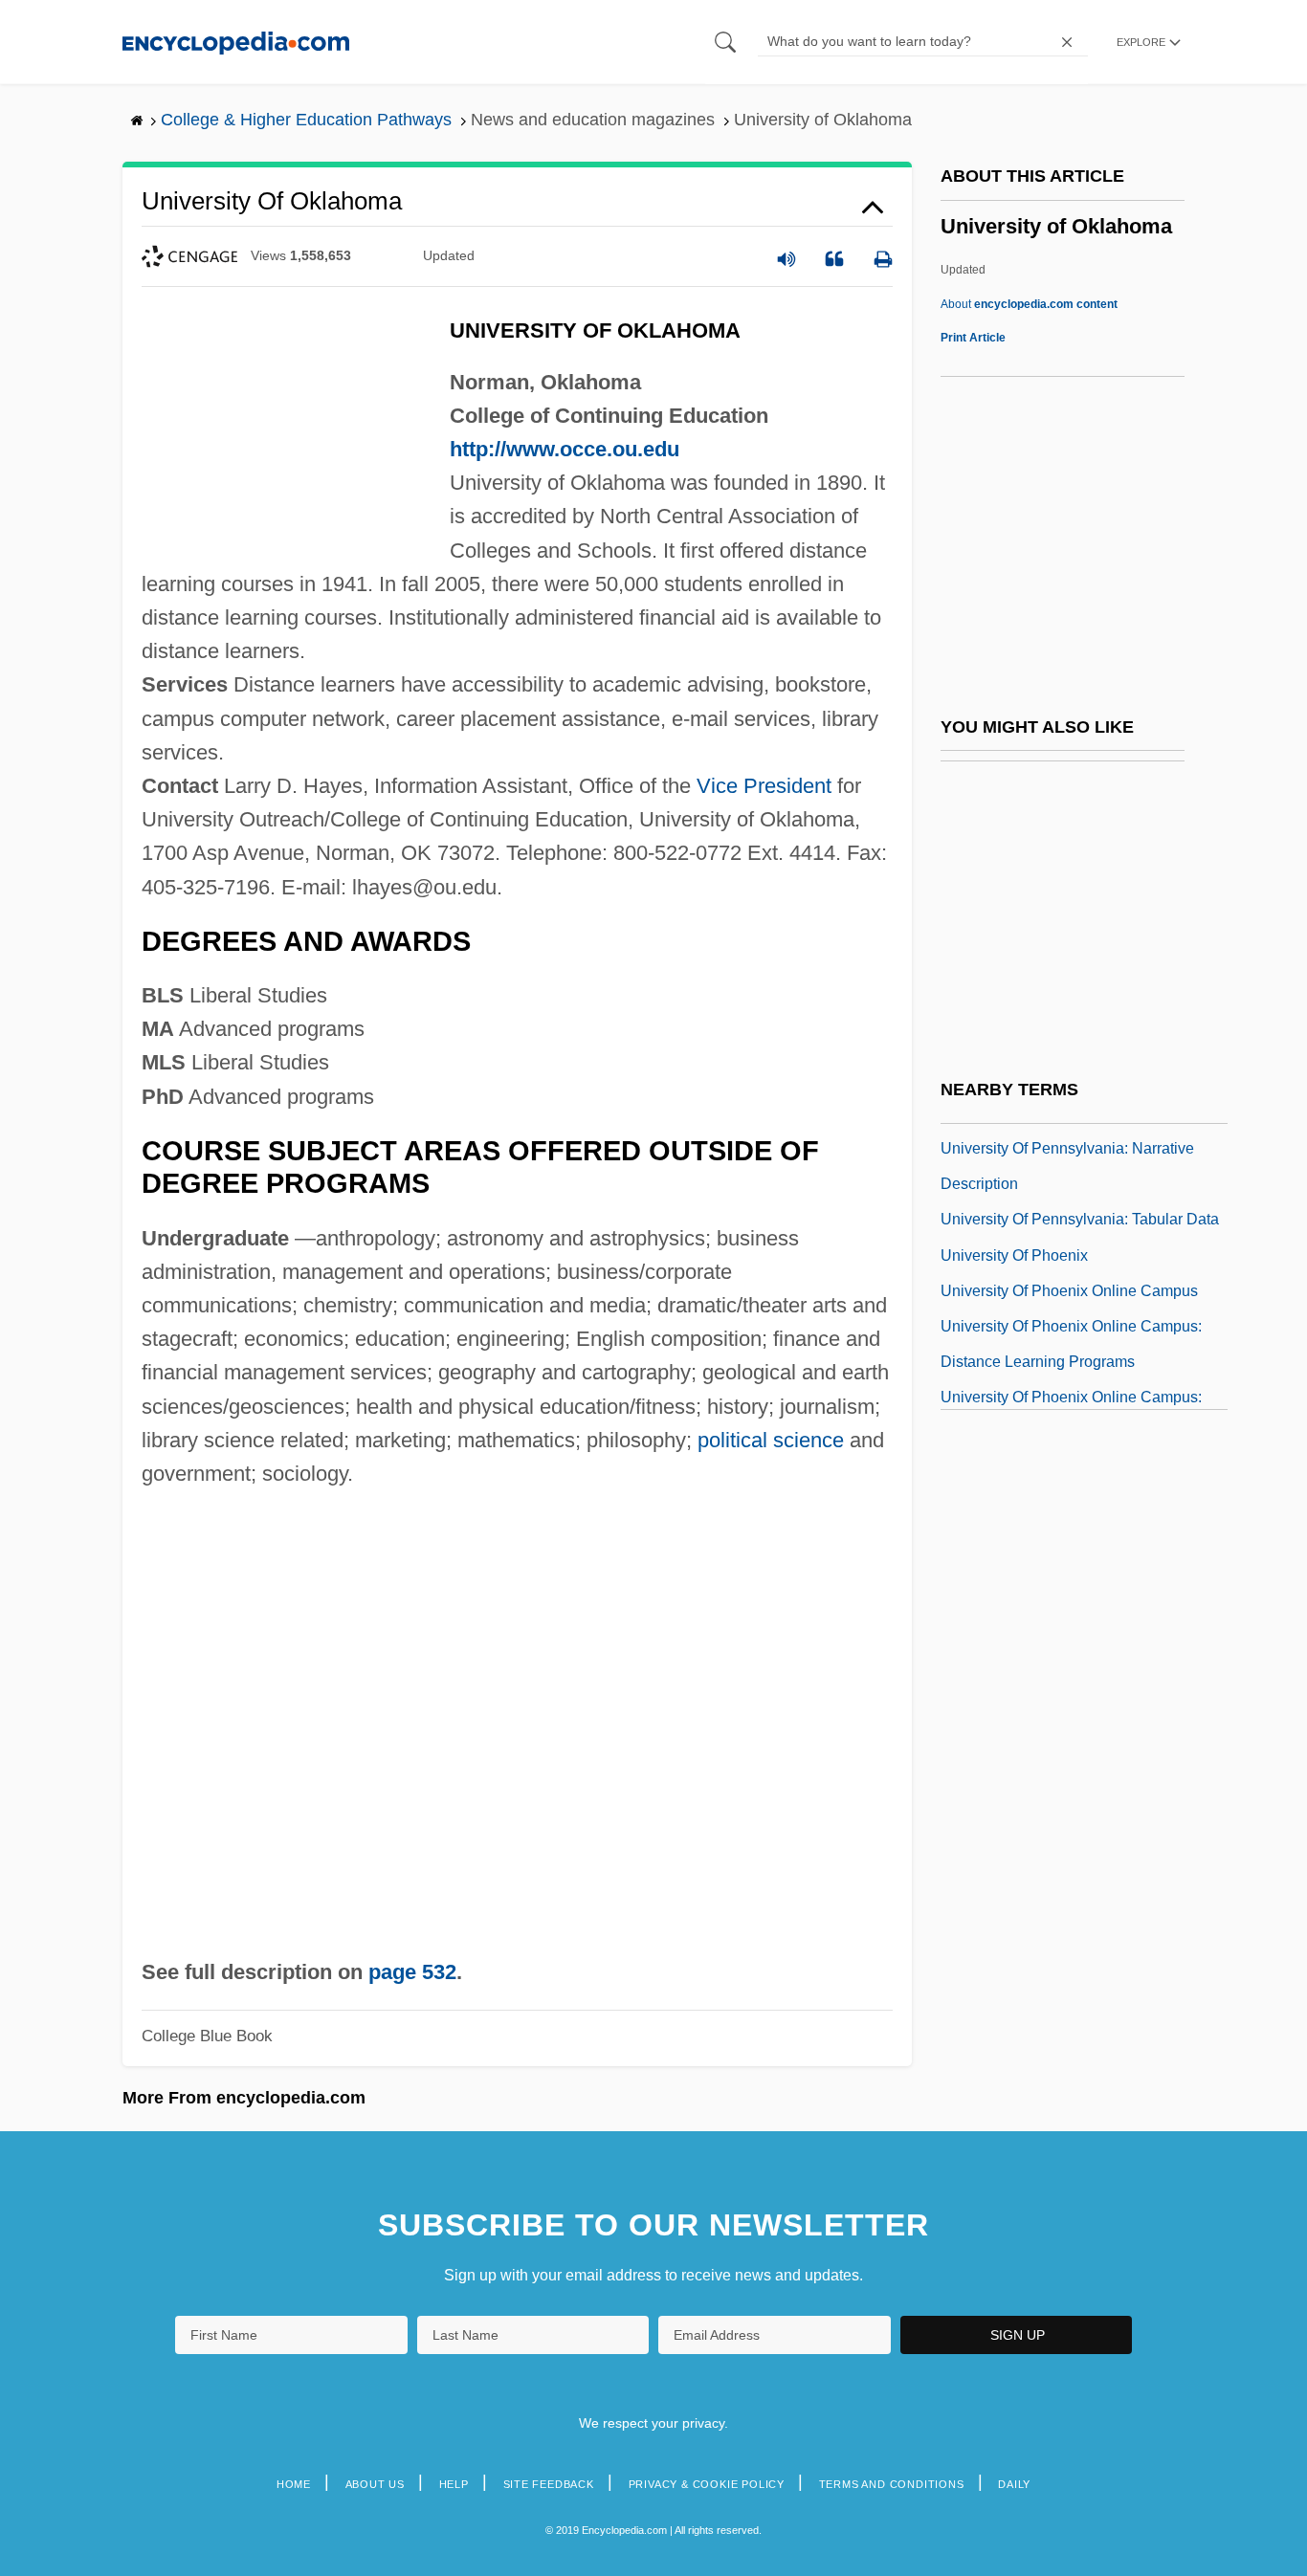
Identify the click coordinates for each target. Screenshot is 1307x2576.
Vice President (764, 786)
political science (771, 1440)
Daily (1014, 2484)
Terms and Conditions (892, 2484)
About (1029, 304)
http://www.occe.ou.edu (565, 449)
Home (294, 2484)
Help (454, 2484)
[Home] (236, 42)
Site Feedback (549, 2484)
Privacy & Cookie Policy (707, 2484)
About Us (375, 2484)
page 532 (412, 1972)
